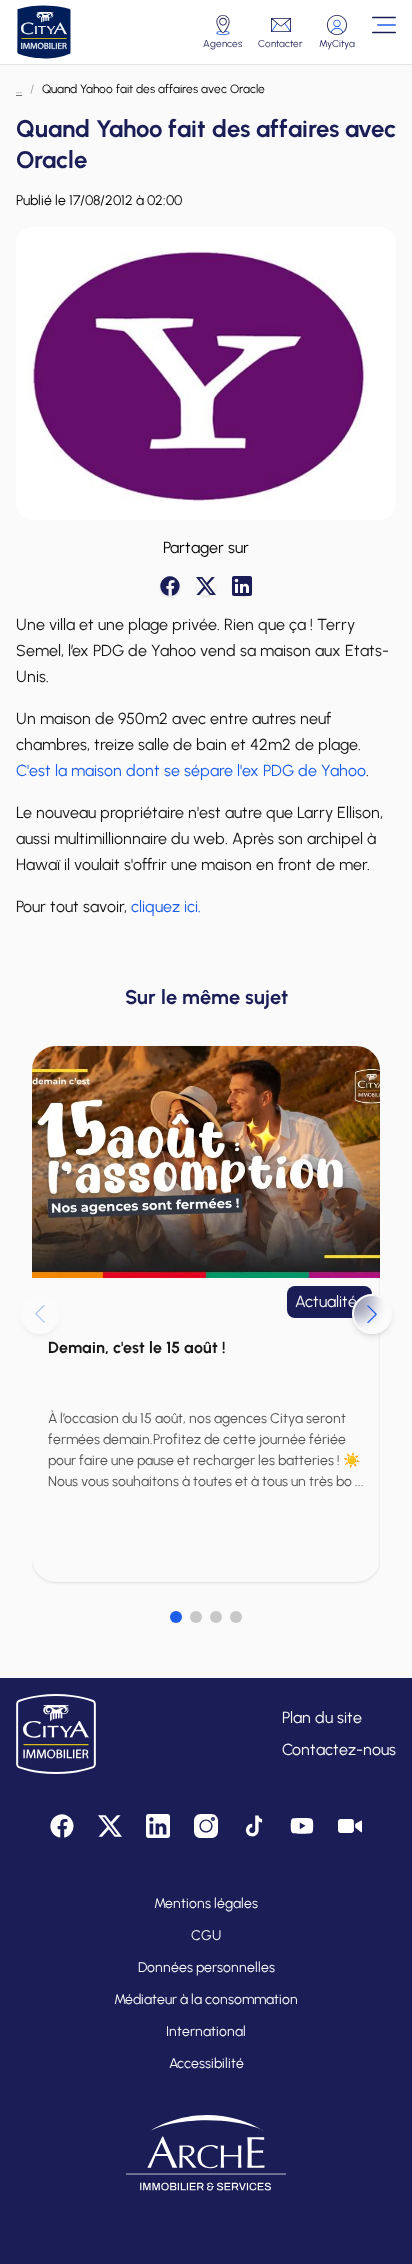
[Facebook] (170, 586)
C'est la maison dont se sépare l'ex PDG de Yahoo (191, 770)
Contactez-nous (339, 1749)
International (206, 2031)
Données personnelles (206, 1967)
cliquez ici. (166, 906)
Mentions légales (206, 1903)
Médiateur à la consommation (206, 1999)
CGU (206, 1935)
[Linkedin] (242, 586)
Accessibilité (206, 2063)
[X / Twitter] (206, 586)
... (19, 89)
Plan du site (322, 1717)
